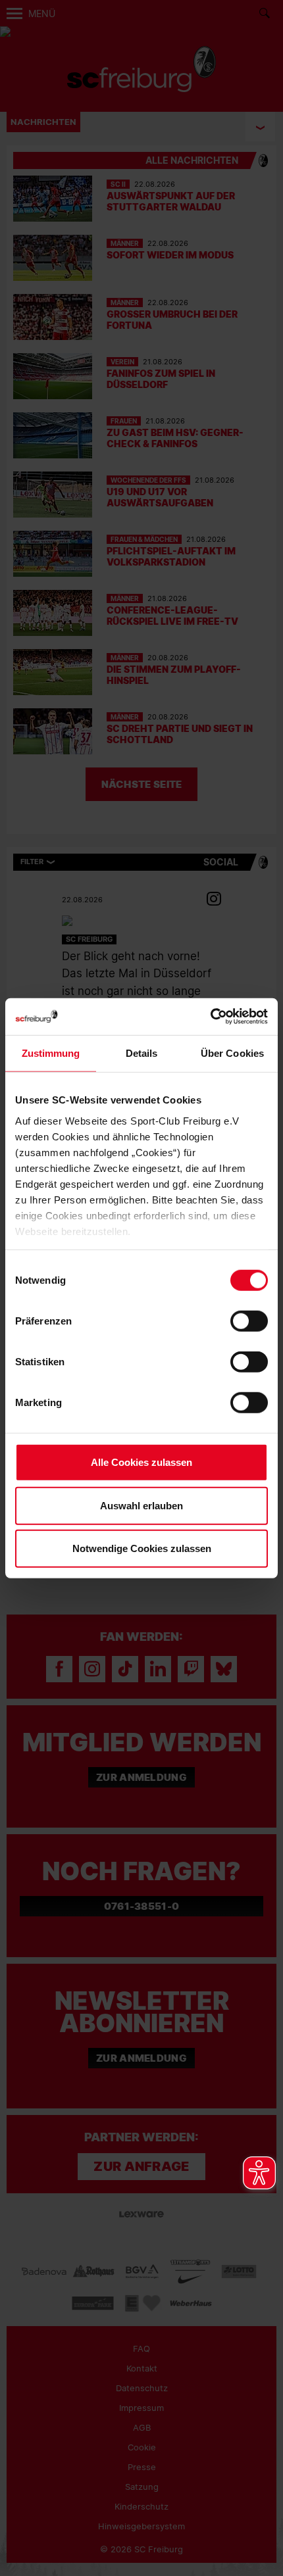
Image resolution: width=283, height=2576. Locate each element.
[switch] (249, 1321)
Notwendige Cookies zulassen (142, 1548)
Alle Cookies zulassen (141, 1462)
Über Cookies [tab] (232, 1053)
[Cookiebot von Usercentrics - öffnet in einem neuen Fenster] (210, 1016)
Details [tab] (142, 1053)
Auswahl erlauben (141, 1505)
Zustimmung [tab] (51, 1053)
